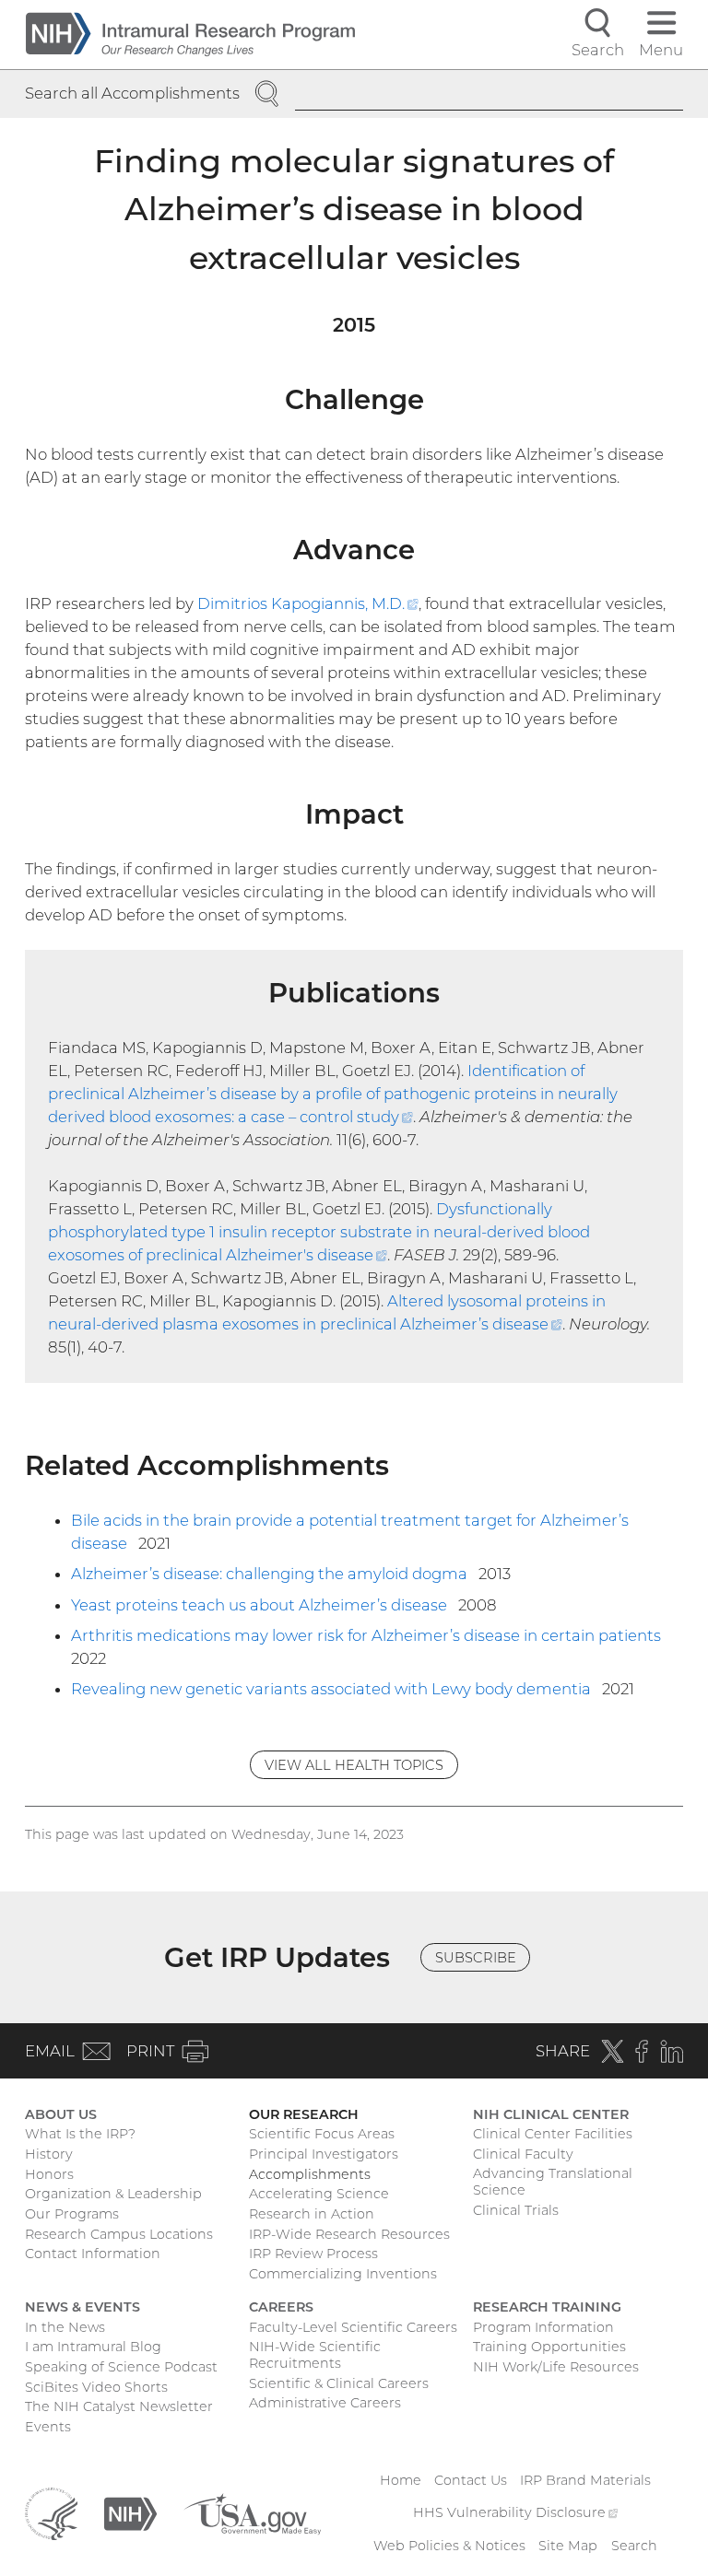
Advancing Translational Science (553, 2182)
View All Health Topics (354, 1765)
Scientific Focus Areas (322, 2134)
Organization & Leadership (113, 2194)
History (49, 2154)
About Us (61, 2114)
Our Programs (72, 2214)
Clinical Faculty (523, 2154)
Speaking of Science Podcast (121, 2367)
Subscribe (476, 1958)
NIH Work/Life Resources (556, 2367)
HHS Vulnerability (515, 2512)
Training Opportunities (549, 2347)
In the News (65, 2327)
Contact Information (93, 2254)
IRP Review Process (313, 2254)
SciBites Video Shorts (96, 2387)
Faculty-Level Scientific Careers (353, 2327)
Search (634, 2546)
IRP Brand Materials (585, 2480)
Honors (49, 2174)
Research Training (547, 2307)
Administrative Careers (325, 2403)
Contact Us (471, 2480)
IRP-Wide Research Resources (349, 2234)
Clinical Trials (516, 2210)
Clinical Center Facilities (553, 2134)
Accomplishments (310, 2174)
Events (48, 2427)
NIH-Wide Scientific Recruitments (315, 2355)
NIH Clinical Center (551, 2114)
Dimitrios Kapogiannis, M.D (308, 603)
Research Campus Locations (119, 2234)
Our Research (304, 2114)
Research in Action (312, 2214)
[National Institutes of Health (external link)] (130, 2512)
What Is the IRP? (80, 2134)
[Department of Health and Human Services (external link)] (51, 2512)
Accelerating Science (319, 2194)
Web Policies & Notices (449, 2546)
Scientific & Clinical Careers (339, 2383)
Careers (281, 2307)
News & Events (83, 2307)
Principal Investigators (324, 2154)
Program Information (543, 2327)
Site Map (568, 2546)
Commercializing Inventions (343, 2274)
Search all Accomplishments (132, 93)
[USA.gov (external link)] (252, 2512)
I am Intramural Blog (93, 2347)
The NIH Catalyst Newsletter (119, 2406)
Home (401, 2480)
